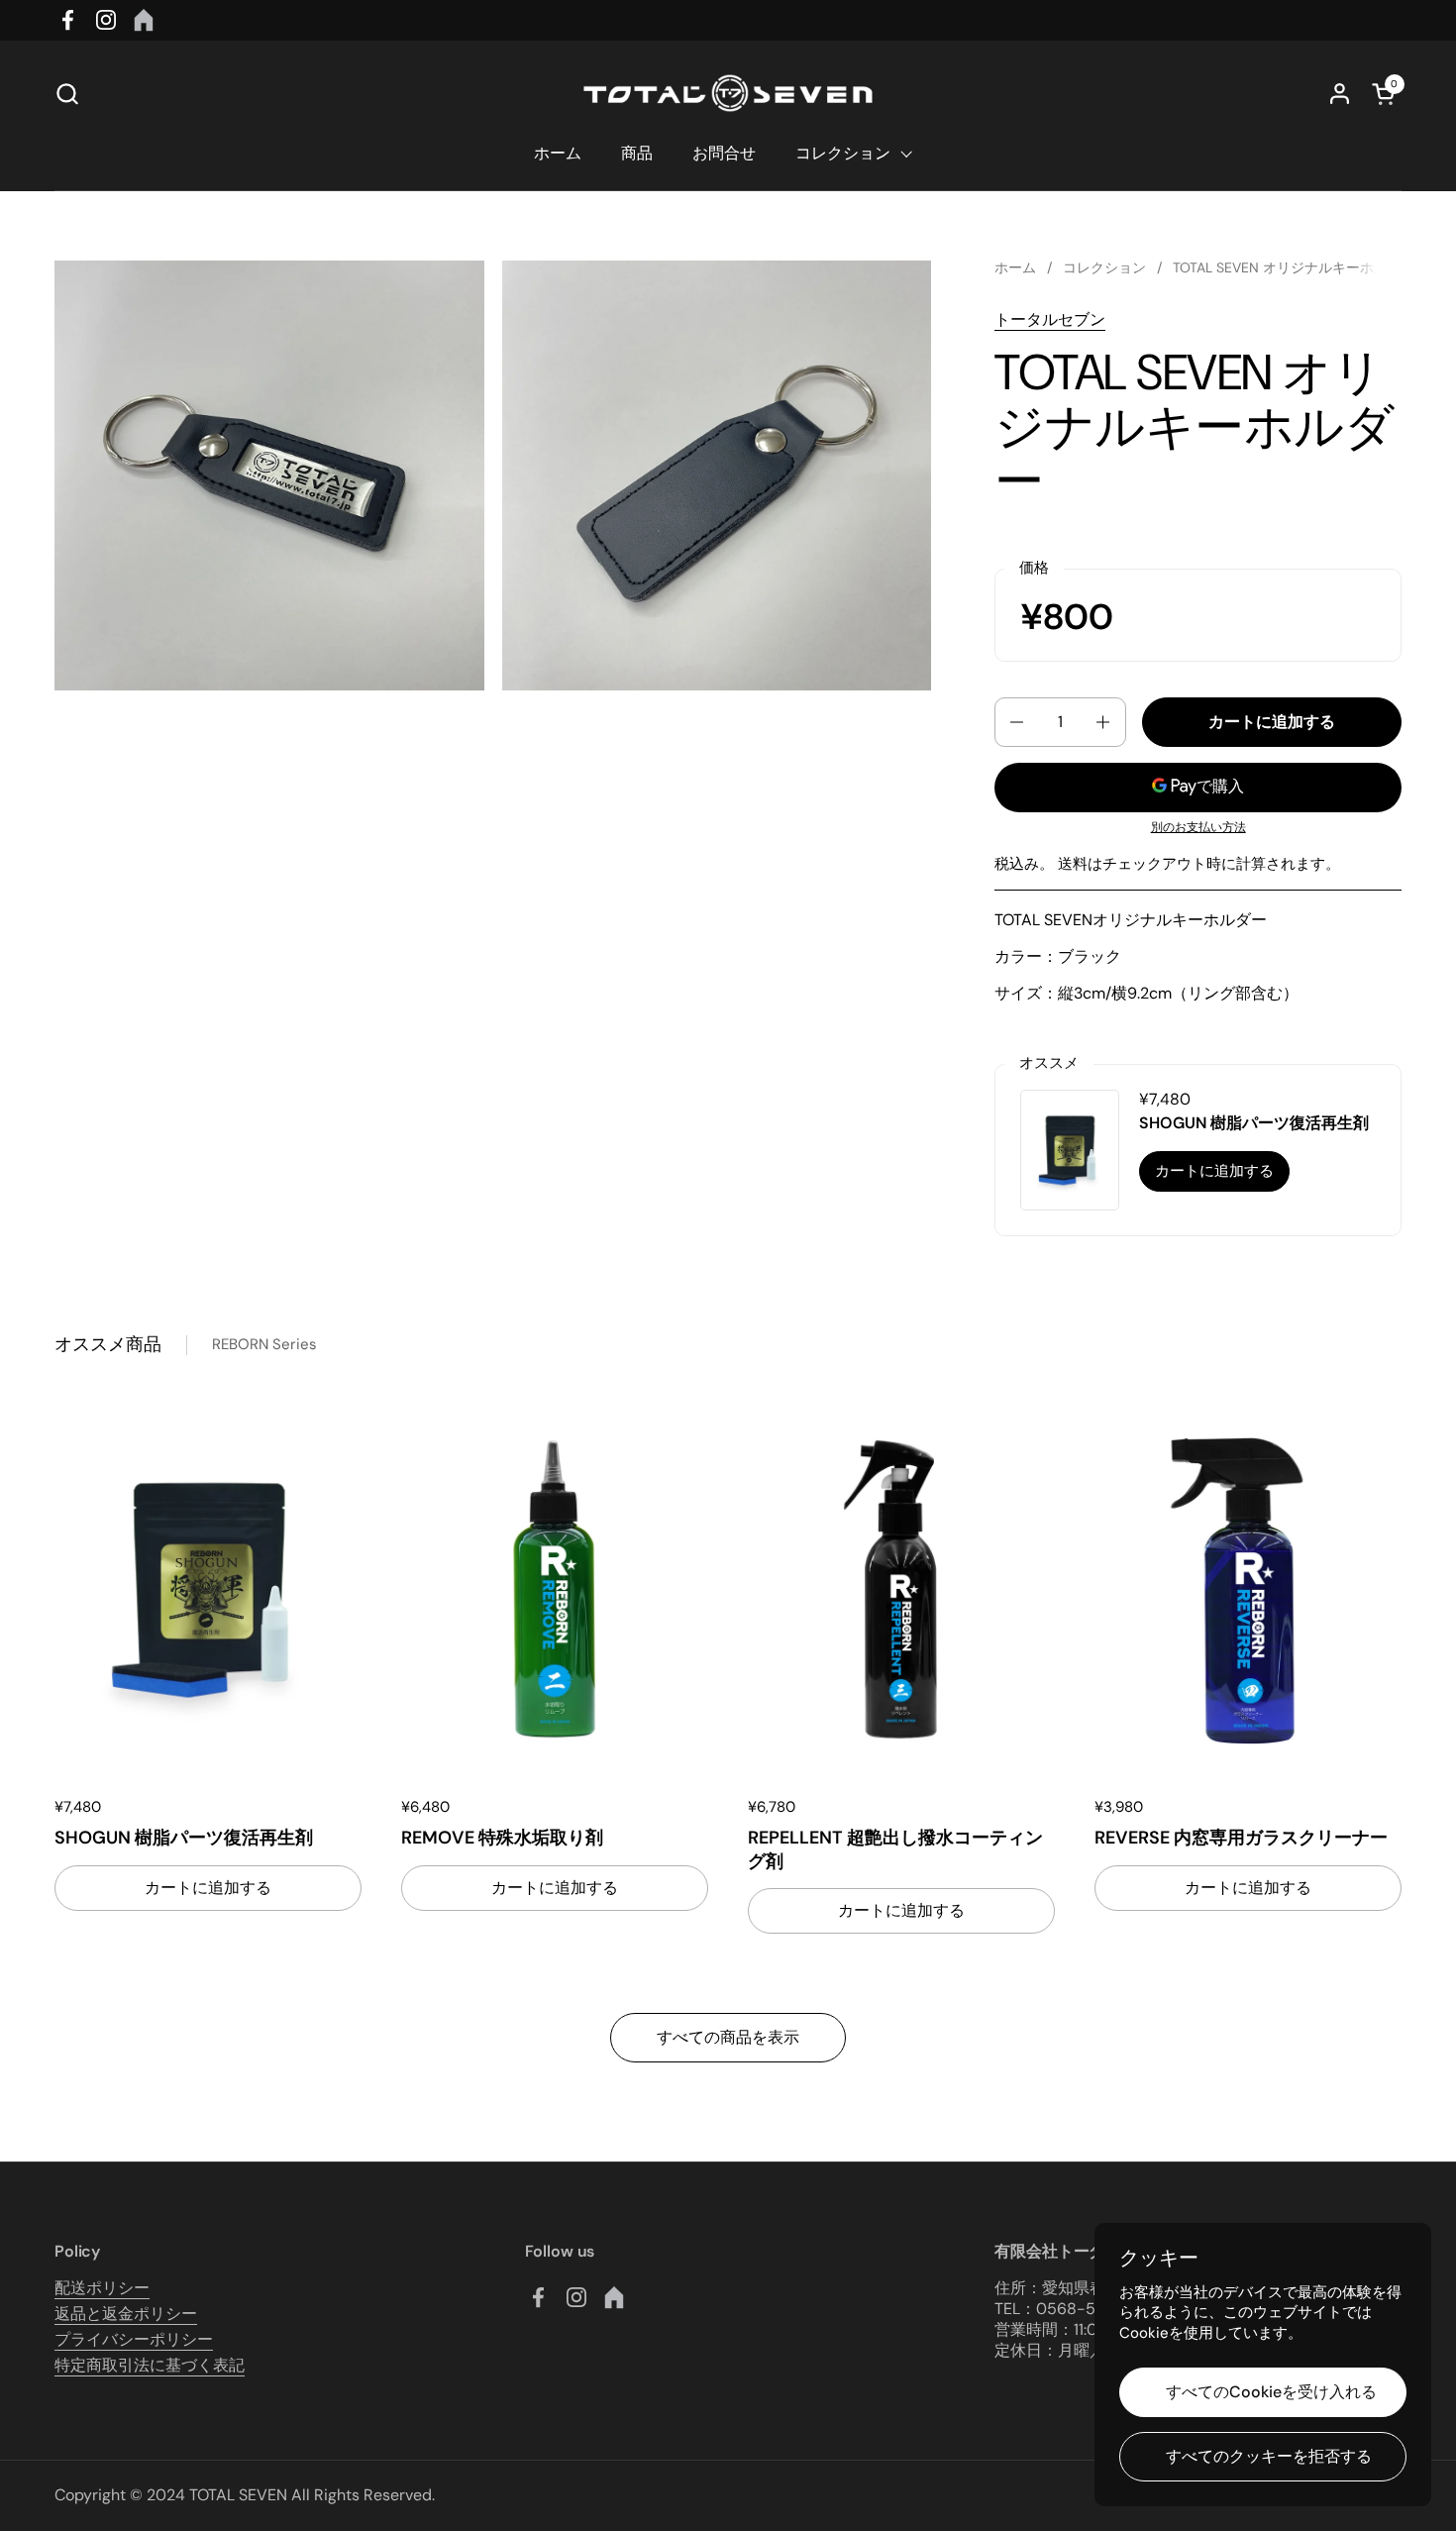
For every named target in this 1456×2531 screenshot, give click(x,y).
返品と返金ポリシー (126, 2314)
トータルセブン (1050, 319)
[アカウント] (1340, 94)
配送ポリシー (102, 2288)
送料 (1073, 864)
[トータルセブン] (728, 93)
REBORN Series (264, 1344)
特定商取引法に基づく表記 (150, 2365)
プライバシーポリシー (134, 2339)
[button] (67, 94)
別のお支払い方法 (1198, 828)
